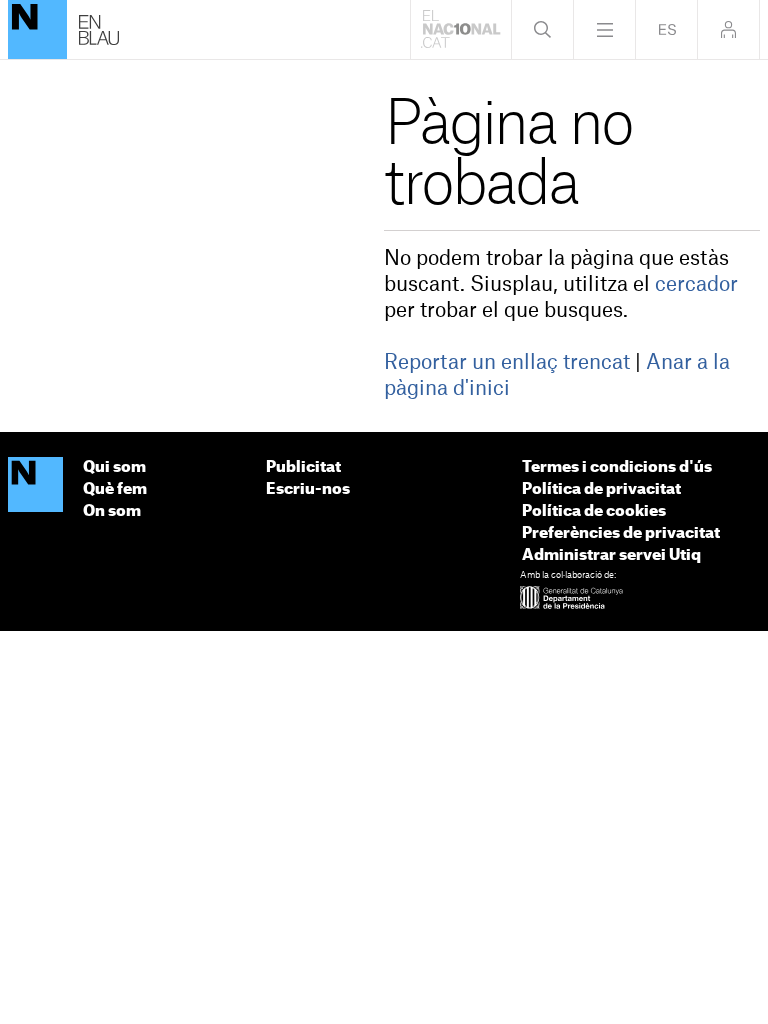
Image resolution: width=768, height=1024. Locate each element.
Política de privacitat (601, 489)
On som (112, 511)
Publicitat (303, 467)
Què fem (115, 489)
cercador (696, 285)
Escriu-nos (308, 489)
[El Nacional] (35, 485)
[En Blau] (37, 29)
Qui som (114, 467)
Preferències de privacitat (621, 533)
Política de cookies (594, 511)
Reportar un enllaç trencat (507, 363)
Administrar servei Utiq (611, 555)
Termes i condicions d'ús (617, 467)
